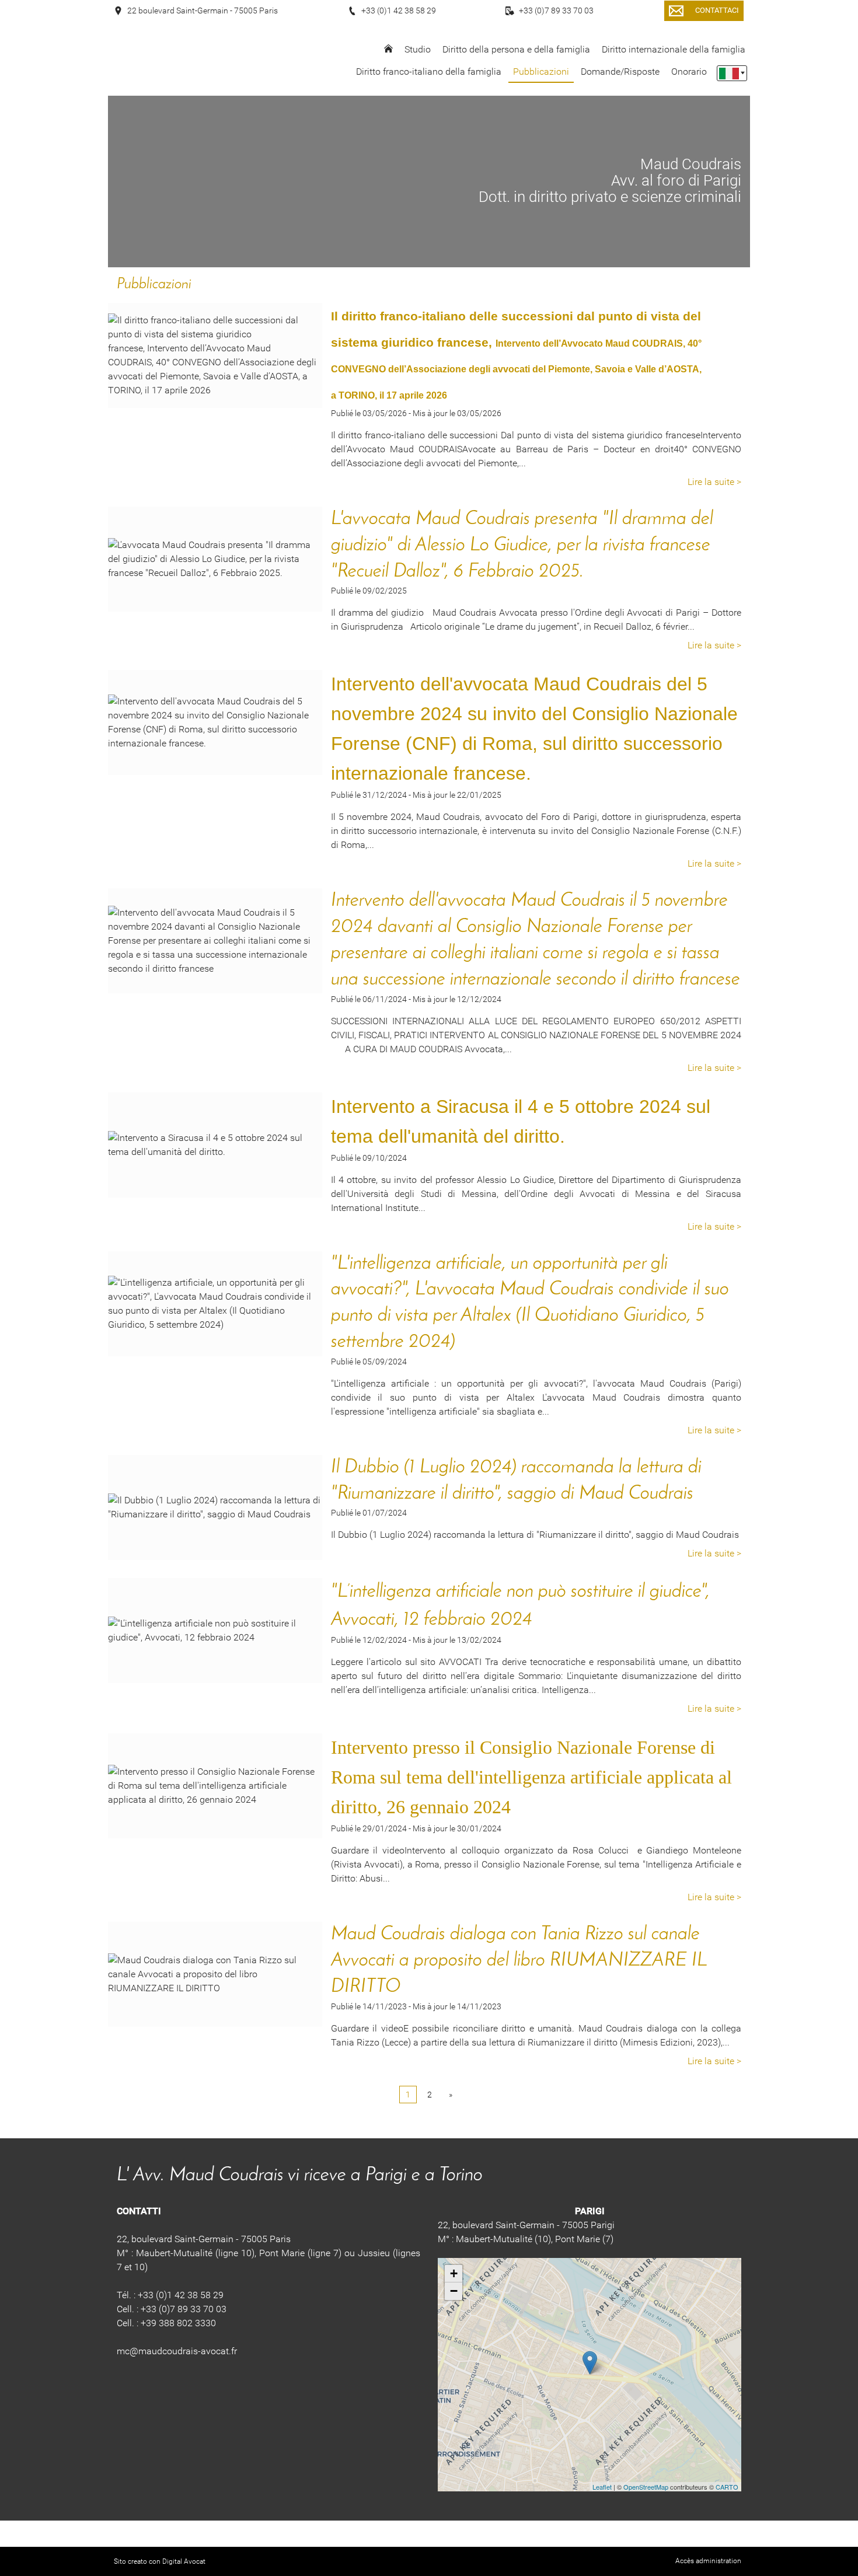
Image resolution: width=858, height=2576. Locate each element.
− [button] (454, 2291)
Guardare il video (368, 1850)
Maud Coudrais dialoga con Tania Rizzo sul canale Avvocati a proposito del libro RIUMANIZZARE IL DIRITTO (519, 1961)
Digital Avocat (184, 2561)
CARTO (727, 2487)
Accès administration (708, 2561)
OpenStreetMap (646, 2487)
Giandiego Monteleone (694, 1850)
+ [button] (454, 2273)
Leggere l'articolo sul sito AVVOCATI (407, 1662)
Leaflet (602, 2487)
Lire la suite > (714, 482)
